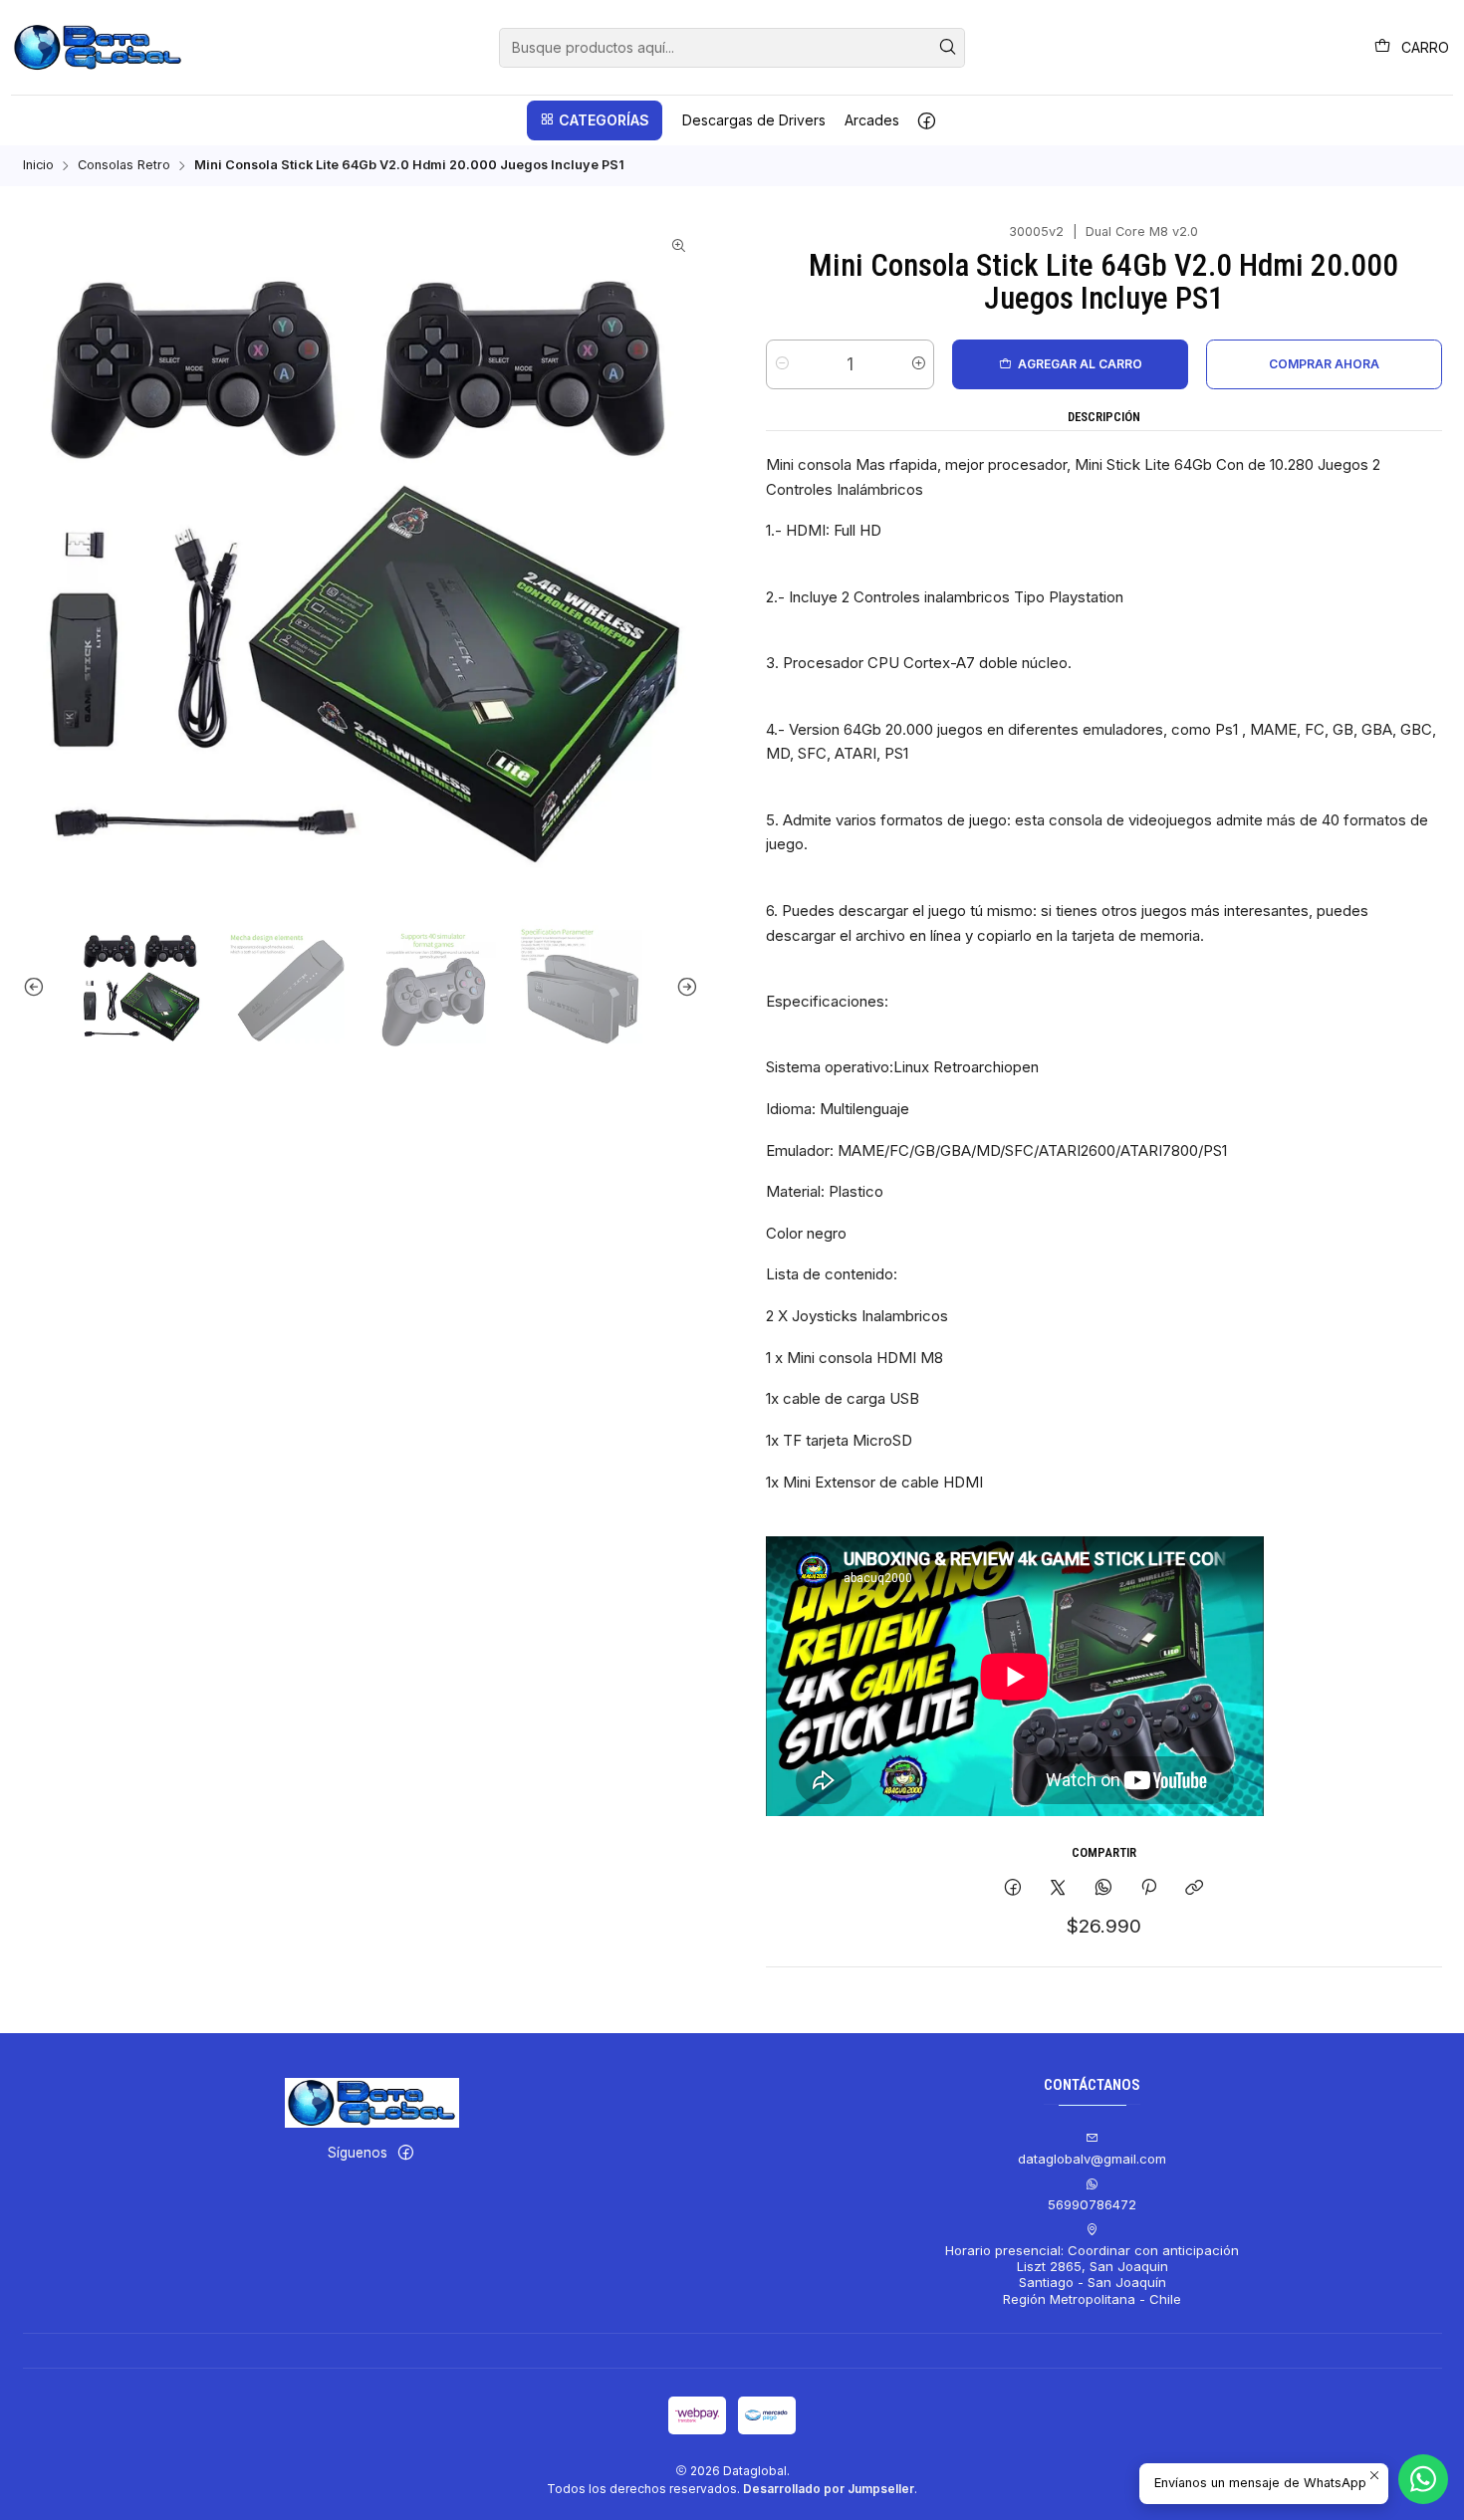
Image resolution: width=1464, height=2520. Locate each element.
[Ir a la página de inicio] (98, 48)
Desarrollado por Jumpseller (829, 2489)
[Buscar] (948, 48)
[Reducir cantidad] (782, 364)
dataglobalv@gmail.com (1092, 2159)
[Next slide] (683, 987)
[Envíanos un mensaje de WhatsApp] (1423, 2479)
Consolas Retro (124, 166)
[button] (595, 120)
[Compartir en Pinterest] (1148, 1888)
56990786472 (1092, 2204)
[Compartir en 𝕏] (1058, 1888)
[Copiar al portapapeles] (1195, 1888)
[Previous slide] (38, 987)
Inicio (38, 166)
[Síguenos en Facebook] (927, 120)
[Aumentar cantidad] (918, 364)
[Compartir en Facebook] (1012, 1888)
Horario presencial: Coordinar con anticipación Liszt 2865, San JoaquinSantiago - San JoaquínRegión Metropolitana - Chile (1092, 2275)
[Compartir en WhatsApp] (1103, 1888)
